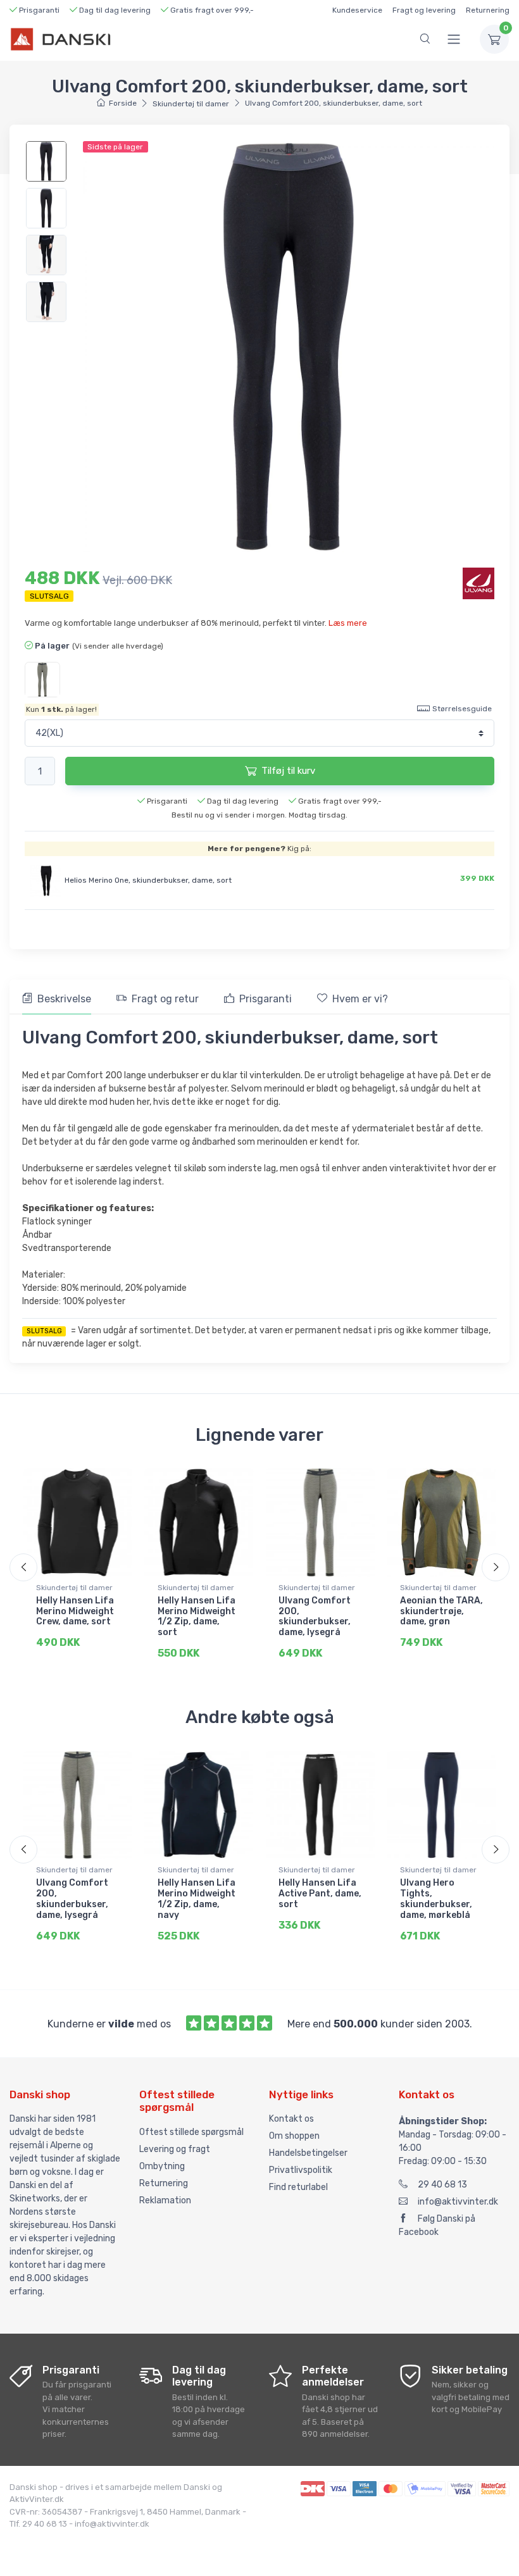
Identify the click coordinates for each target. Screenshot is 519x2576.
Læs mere (348, 623)
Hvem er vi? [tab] (360, 999)
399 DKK (477, 878)
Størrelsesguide (462, 709)
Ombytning (162, 2166)
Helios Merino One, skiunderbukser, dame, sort (148, 880)
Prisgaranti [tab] (266, 999)
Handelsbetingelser (308, 2153)
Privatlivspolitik (301, 2170)
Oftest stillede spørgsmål (191, 2132)
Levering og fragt (175, 2149)
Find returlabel (298, 2187)
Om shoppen (294, 2136)
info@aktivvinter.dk (458, 2202)
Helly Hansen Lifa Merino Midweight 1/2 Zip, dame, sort (197, 1616)
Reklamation (165, 2200)
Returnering (488, 10)
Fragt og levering (424, 10)
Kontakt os (291, 2119)
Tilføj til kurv (288, 771)
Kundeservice (357, 10)
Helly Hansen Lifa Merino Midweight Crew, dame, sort (75, 1611)
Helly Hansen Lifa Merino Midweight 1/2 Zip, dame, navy (197, 1899)
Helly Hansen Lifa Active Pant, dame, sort (320, 1894)
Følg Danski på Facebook (437, 2225)
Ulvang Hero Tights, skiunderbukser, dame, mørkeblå (436, 1899)
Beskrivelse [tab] (64, 999)
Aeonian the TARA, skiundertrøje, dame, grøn (441, 1611)
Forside (122, 103)
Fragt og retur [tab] (165, 999)
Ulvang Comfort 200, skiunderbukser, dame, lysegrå (315, 1616)
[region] (48, 232)
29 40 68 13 (442, 2185)
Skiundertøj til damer (191, 104)
